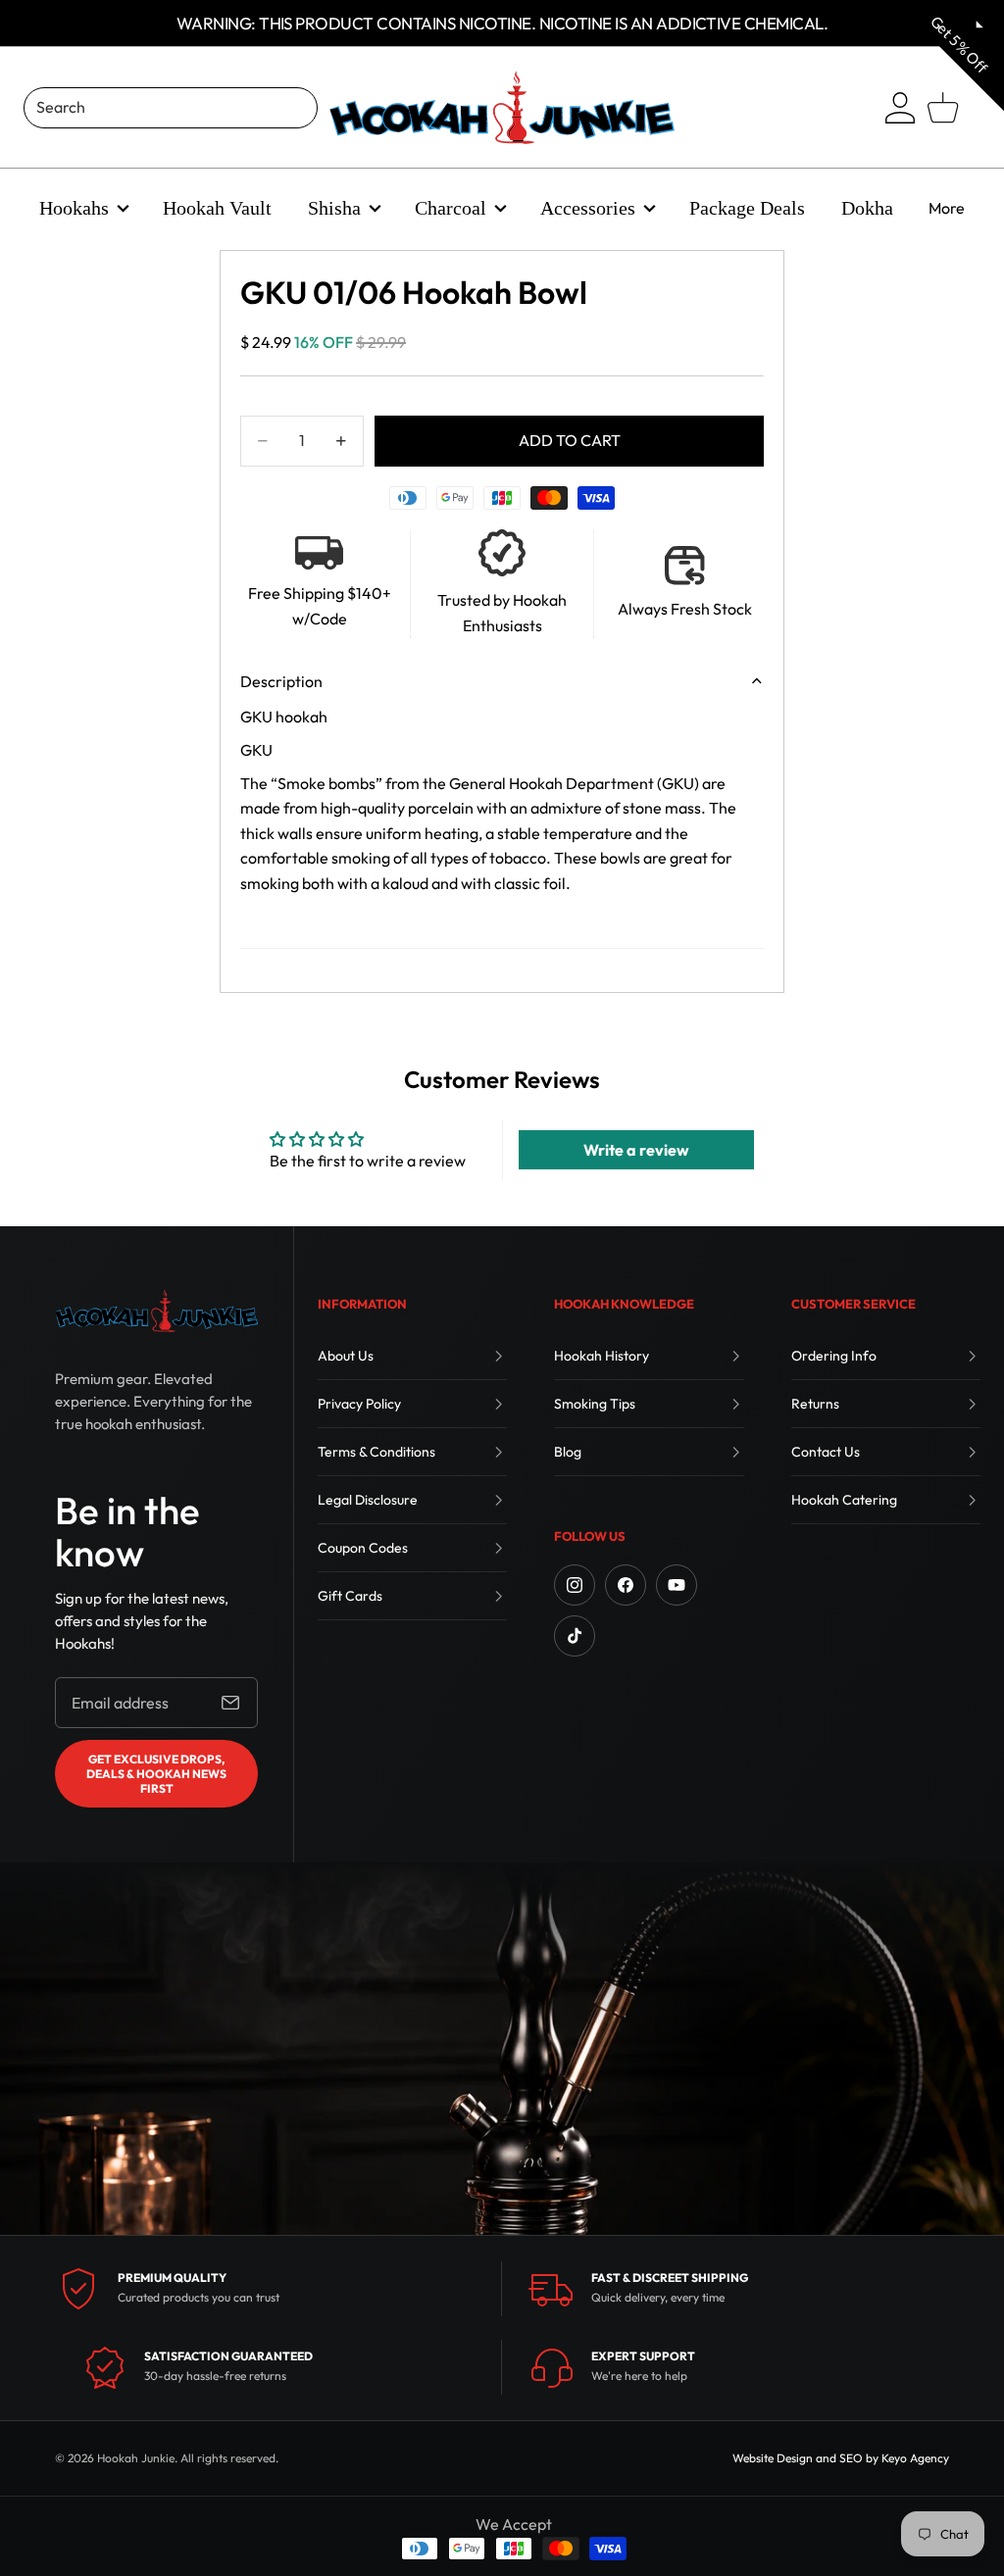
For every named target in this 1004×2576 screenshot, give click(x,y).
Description (281, 681)
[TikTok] (575, 1636)
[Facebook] (626, 1585)
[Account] (900, 108)
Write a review (636, 1150)
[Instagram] (575, 1585)
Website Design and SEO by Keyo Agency (841, 2458)
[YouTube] (677, 1585)
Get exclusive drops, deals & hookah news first (156, 1774)
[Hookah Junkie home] (156, 1311)
